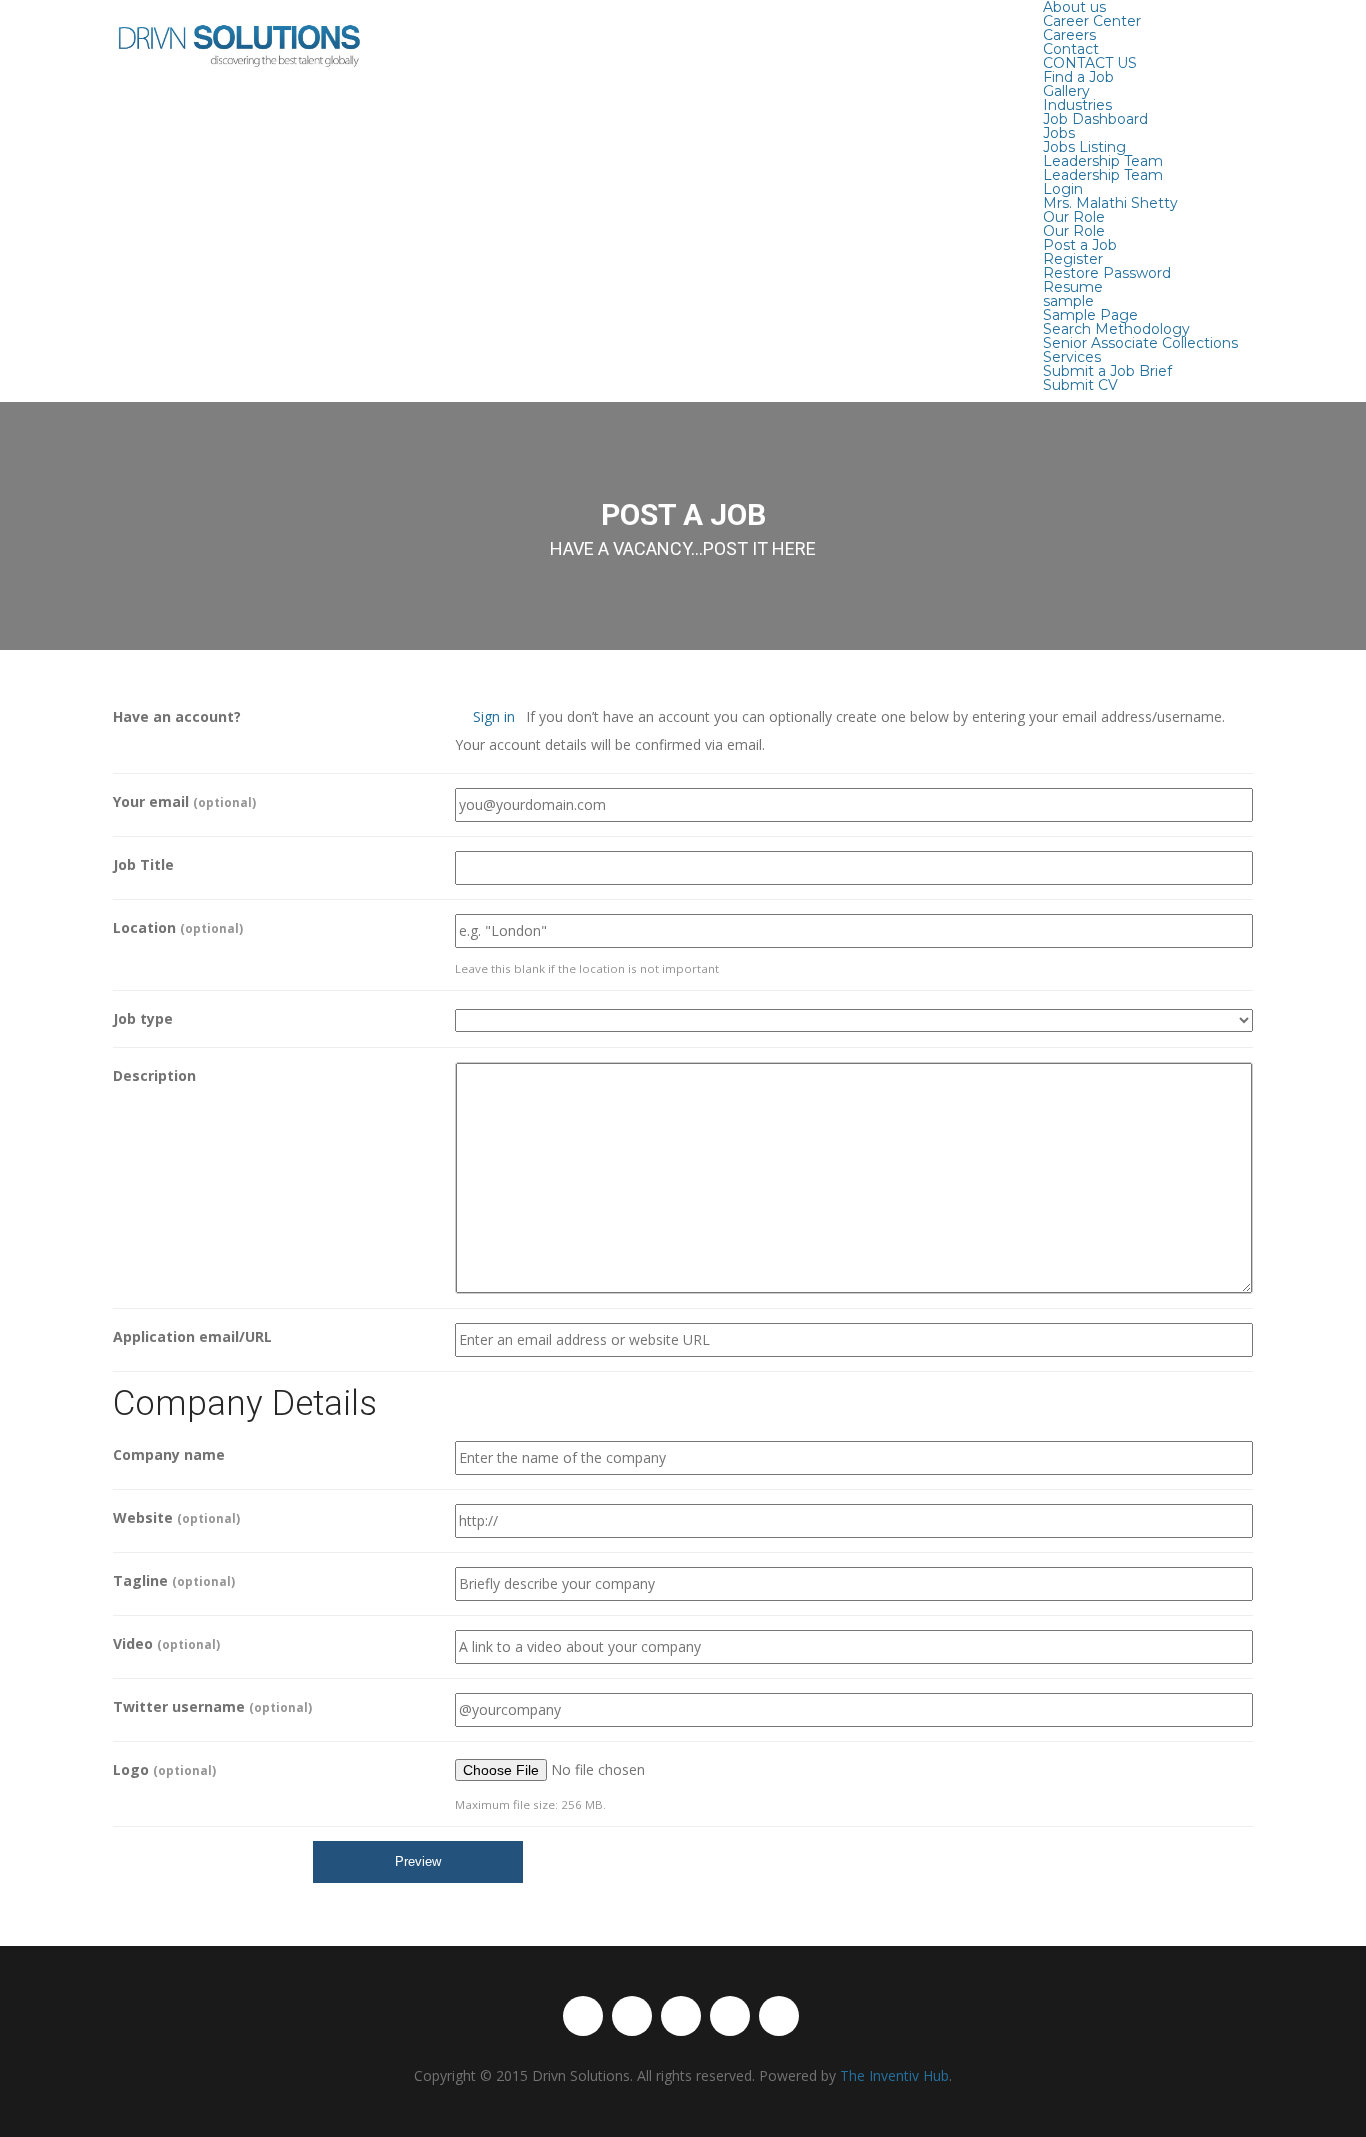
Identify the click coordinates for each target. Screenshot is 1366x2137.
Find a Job (1078, 77)
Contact (1071, 49)
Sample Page (1090, 315)
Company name (169, 1454)
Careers (1069, 35)
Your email (184, 801)
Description (154, 1075)
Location (178, 927)
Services (1072, 357)
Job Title (143, 864)
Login (1063, 189)
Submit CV (1080, 385)
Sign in (494, 716)
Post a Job (1080, 245)
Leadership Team (1103, 161)
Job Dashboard (1095, 119)
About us (1074, 7)
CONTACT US (1090, 63)
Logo (164, 1769)
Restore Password (1107, 273)
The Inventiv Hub (894, 2075)
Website (176, 1517)
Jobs (1059, 133)
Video (166, 1643)
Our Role (1074, 217)
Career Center (1092, 21)
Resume (1073, 287)
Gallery (1066, 91)
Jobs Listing (1084, 147)
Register (1073, 259)
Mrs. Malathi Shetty (1110, 203)
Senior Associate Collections (1140, 343)
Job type (143, 1018)
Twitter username (212, 1706)
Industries (1077, 105)
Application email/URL (192, 1336)
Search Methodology (1116, 329)
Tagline (174, 1580)
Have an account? (177, 716)
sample (1068, 301)
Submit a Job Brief (1107, 371)
